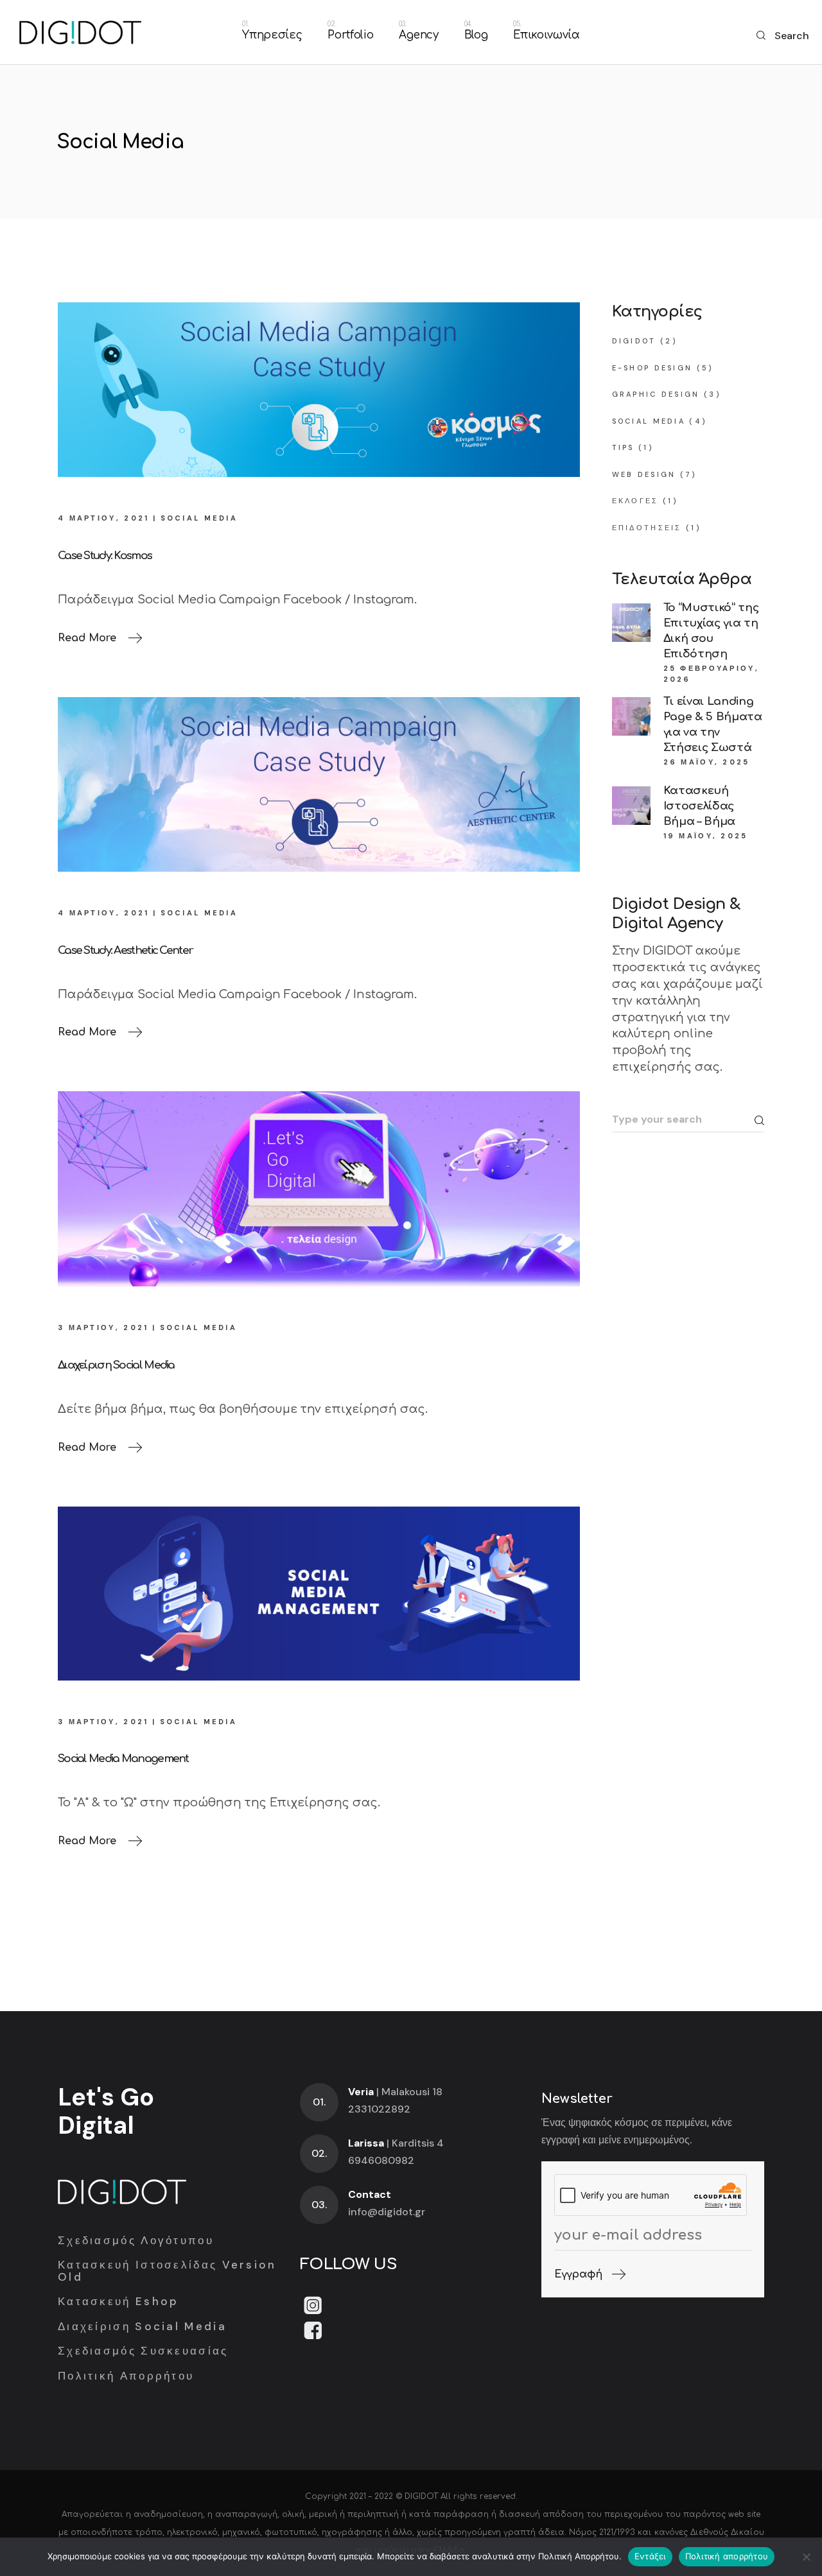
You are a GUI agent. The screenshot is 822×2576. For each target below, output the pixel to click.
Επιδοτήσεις (647, 528)
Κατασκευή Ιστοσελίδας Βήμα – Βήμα (699, 806)
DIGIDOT (421, 2496)
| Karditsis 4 (396, 2143)
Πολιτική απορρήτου (727, 2556)
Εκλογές (635, 501)
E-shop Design (652, 368)
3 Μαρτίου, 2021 (103, 1327)
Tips (623, 447)
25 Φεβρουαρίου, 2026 (712, 674)
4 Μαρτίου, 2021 (104, 518)
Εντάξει (650, 2556)
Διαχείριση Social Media (116, 1365)
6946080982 (381, 2160)
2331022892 (379, 2109)
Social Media (199, 518)
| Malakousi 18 (395, 2092)
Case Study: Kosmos (105, 556)
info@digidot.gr (387, 2212)
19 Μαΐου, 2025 (706, 836)
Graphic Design (656, 394)
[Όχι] (806, 2557)
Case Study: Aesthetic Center (125, 950)
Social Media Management (123, 1759)
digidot (634, 341)
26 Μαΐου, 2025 (707, 762)
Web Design (644, 474)
